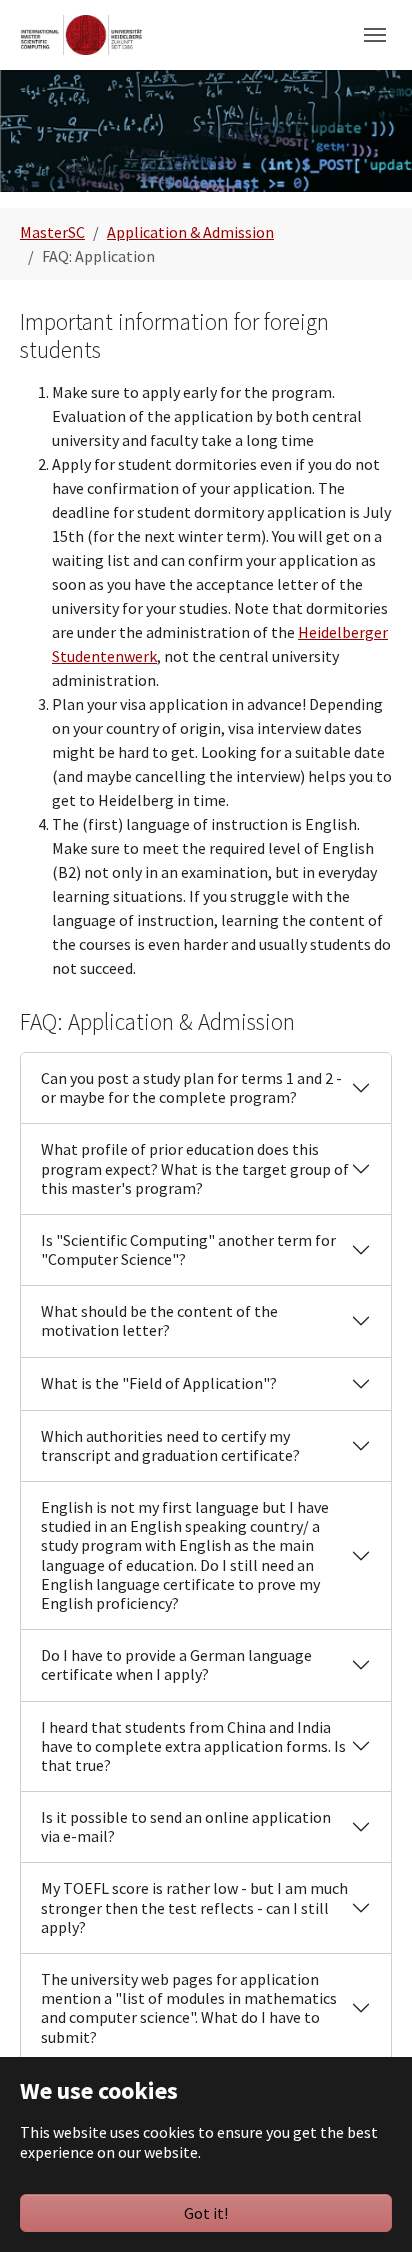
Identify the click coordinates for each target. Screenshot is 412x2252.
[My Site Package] (81, 34)
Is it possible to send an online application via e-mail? (186, 1826)
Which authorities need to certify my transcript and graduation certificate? (170, 1445)
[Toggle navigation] (375, 35)
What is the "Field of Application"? (159, 1383)
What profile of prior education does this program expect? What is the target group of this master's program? (195, 1168)
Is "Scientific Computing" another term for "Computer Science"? (188, 1249)
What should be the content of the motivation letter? (159, 1320)
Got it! (206, 2213)
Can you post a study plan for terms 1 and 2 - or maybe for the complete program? (191, 1087)
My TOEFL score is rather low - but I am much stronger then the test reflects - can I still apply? (194, 1907)
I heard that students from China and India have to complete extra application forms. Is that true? (193, 1746)
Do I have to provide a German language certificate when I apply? (176, 1664)
